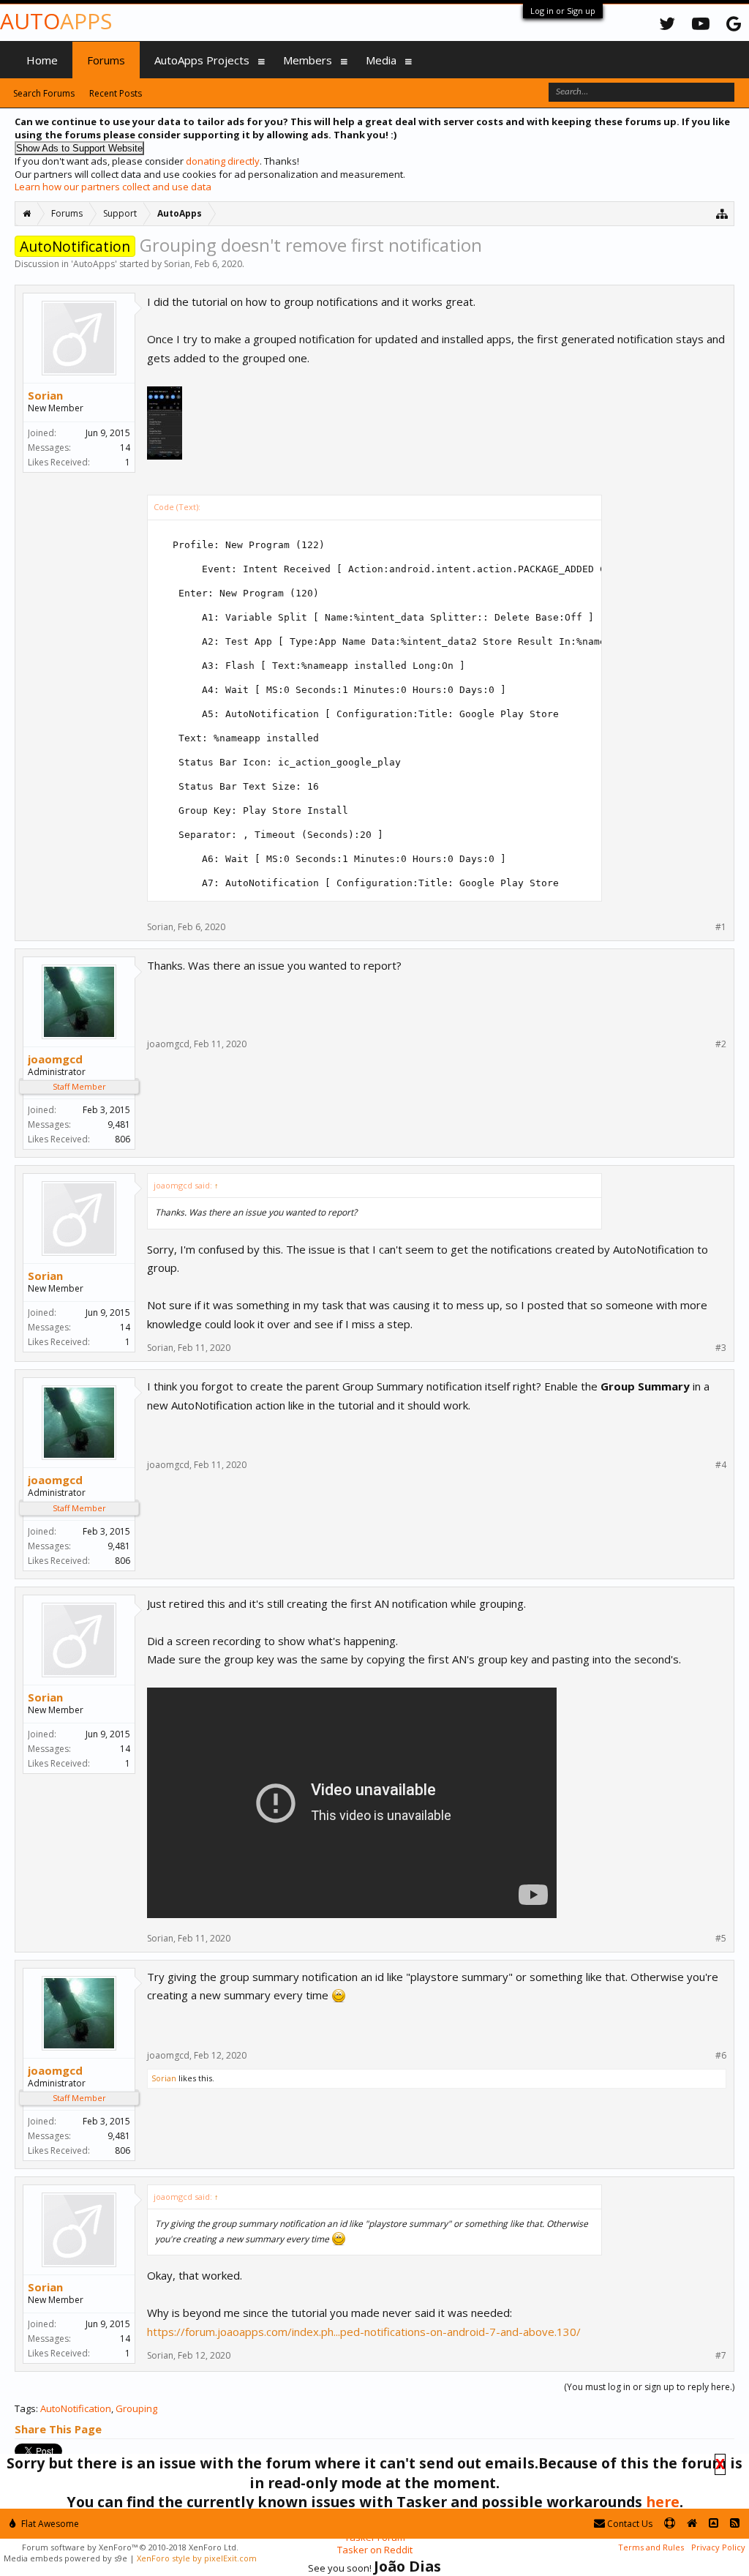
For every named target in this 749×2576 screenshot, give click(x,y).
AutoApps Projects (202, 60)
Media (381, 60)
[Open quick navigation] (722, 213)
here (663, 2502)
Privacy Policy (718, 2547)
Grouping (136, 2408)
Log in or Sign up (563, 11)
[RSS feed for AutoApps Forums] (735, 2524)
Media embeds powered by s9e (65, 2558)
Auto (56, 21)
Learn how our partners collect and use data (113, 187)
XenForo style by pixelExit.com (197, 2558)
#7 (721, 2356)
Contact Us (629, 2524)
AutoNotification (76, 2408)
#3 (721, 1348)
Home (42, 60)
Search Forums (44, 93)
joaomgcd (55, 1059)
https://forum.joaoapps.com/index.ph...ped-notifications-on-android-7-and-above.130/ (364, 2332)
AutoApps (94, 264)
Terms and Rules (651, 2547)
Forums (106, 60)
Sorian (177, 264)
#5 (721, 1939)
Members (308, 60)
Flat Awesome (49, 2524)
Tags (25, 2408)
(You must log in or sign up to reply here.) (649, 2387)
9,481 (119, 1124)
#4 (721, 1465)
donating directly (223, 161)
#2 (721, 1044)
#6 (721, 2056)
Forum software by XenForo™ (130, 2547)
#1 (721, 927)
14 (125, 448)
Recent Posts (116, 93)
